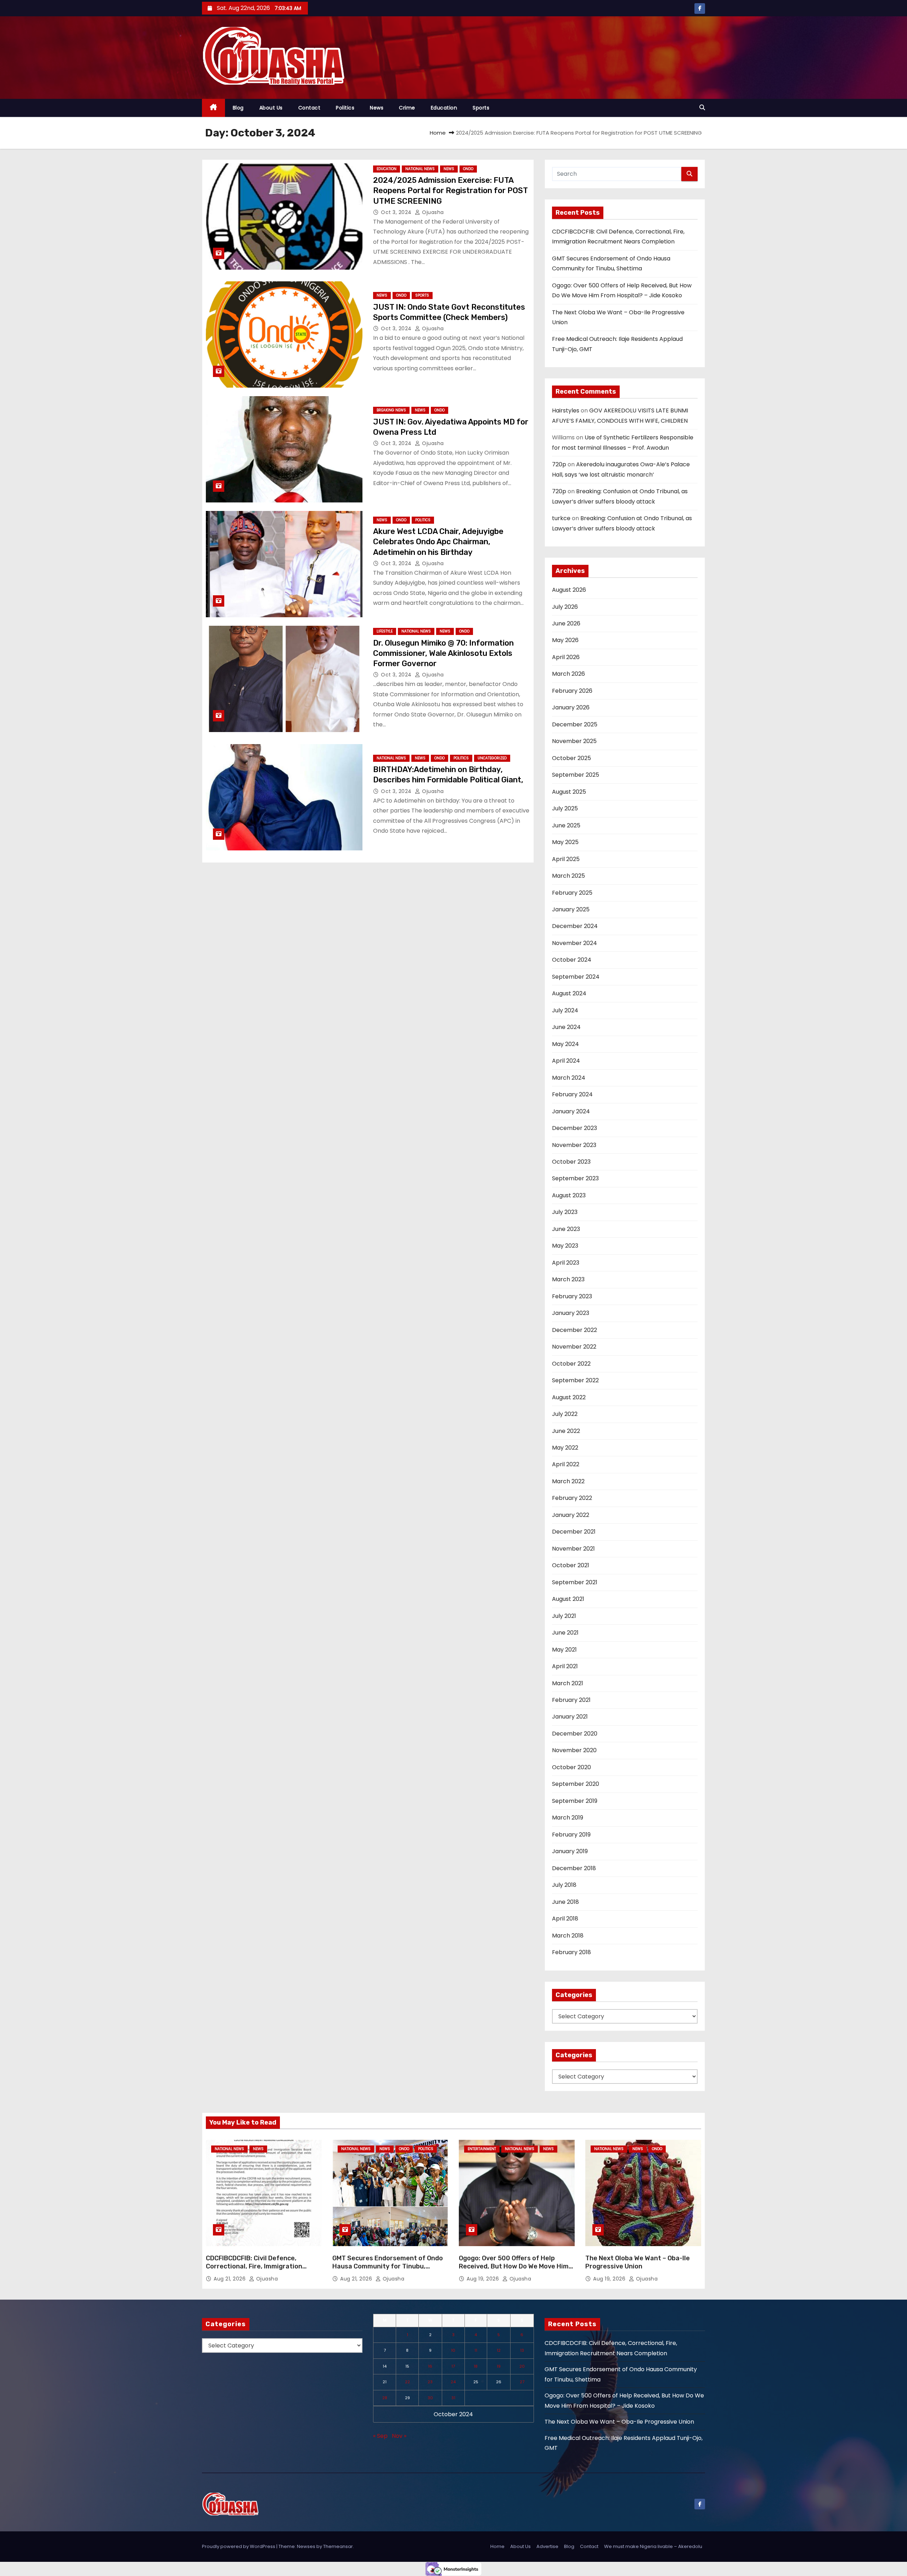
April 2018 (565, 1919)
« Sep (380, 2436)
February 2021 (571, 1700)
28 (385, 2398)
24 (453, 2382)
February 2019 (571, 1835)
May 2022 (565, 1448)
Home (438, 133)
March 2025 (568, 876)
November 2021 (573, 1549)
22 (407, 2382)
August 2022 (569, 1397)
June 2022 (566, 1431)
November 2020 (574, 1750)
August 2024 (569, 993)
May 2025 (565, 842)
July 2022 (565, 1414)
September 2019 (575, 1801)
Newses (306, 2546)
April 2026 (566, 657)
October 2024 (572, 960)
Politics (345, 108)
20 (522, 2366)
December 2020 (575, 1734)
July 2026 (565, 607)
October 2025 (571, 758)
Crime (407, 108)
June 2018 (565, 1902)
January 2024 (571, 1111)
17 (453, 2366)
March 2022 (568, 1481)
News (377, 108)
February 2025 (572, 893)
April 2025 (566, 859)
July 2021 (564, 1616)
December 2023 (574, 1128)
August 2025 (569, 792)
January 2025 (571, 909)
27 (522, 2382)
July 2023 (565, 1212)
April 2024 (566, 1061)
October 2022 (571, 1364)
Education (444, 108)
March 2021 (568, 1683)
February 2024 (572, 1094)
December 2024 (575, 926)
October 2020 (571, 1767)
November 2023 (574, 1145)
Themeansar (338, 2546)
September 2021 (575, 1582)
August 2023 (569, 1195)
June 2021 (565, 1633)
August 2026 (569, 590)
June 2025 (566, 825)
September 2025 (576, 775)
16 (430, 2366)
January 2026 (571, 707)
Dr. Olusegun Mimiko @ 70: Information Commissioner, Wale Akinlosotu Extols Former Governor (443, 653)
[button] (702, 108)
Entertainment (482, 2149)
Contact (309, 108)
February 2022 (572, 1498)
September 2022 (575, 1380)
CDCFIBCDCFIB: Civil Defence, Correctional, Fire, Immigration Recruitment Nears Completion (255, 2267)
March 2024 (569, 1078)
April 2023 (566, 1263)
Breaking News (391, 410)
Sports (481, 108)
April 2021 (565, 1666)
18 (476, 2366)
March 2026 (568, 674)
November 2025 (574, 741)
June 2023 (566, 1229)
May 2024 (565, 1044)
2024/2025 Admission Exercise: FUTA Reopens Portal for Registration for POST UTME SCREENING (450, 191)
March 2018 (568, 1936)
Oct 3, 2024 (397, 212)
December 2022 (574, 1330)
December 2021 (574, 1532)
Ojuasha (432, 212)
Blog (238, 108)
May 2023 (565, 1246)
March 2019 (568, 1818)
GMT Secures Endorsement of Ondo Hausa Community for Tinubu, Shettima (388, 2267)
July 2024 (565, 1010)
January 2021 (570, 1717)
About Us (271, 108)
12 (499, 2350)
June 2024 (566, 1027)
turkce (561, 518)
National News (420, 169)
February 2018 (571, 1952)
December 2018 (574, 1868)
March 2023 (568, 1279)
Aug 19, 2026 (484, 2279)
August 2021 (568, 1599)
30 (430, 2398)
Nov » (399, 2436)
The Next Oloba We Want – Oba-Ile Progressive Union (638, 2262)
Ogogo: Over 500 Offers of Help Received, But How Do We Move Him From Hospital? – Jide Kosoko (514, 2267)
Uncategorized (492, 758)
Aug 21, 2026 (230, 2279)
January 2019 (570, 1851)
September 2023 (575, 1178)
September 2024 (576, 977)
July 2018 (564, 1885)
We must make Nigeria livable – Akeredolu (653, 2546)
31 (453, 2398)
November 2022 (574, 1347)
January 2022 (571, 1515)
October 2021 (571, 1565)
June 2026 (566, 623)
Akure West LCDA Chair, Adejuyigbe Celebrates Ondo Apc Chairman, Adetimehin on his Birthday (438, 542)
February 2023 (572, 1296)
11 (476, 2350)
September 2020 (576, 1784)
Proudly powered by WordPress (239, 2546)
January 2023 (571, 1313)
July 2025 (565, 808)
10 (453, 2350)
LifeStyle (385, 631)
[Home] (213, 108)
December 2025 (575, 724)
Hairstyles (566, 410)
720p (559, 464)
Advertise (547, 2546)
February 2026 (572, 691)
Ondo (468, 169)
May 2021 (564, 1650)
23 (430, 2382)
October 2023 (571, 1162)
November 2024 (574, 943)
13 (522, 2350)
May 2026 (565, 640)
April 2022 (566, 1464)
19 (499, 2366)
